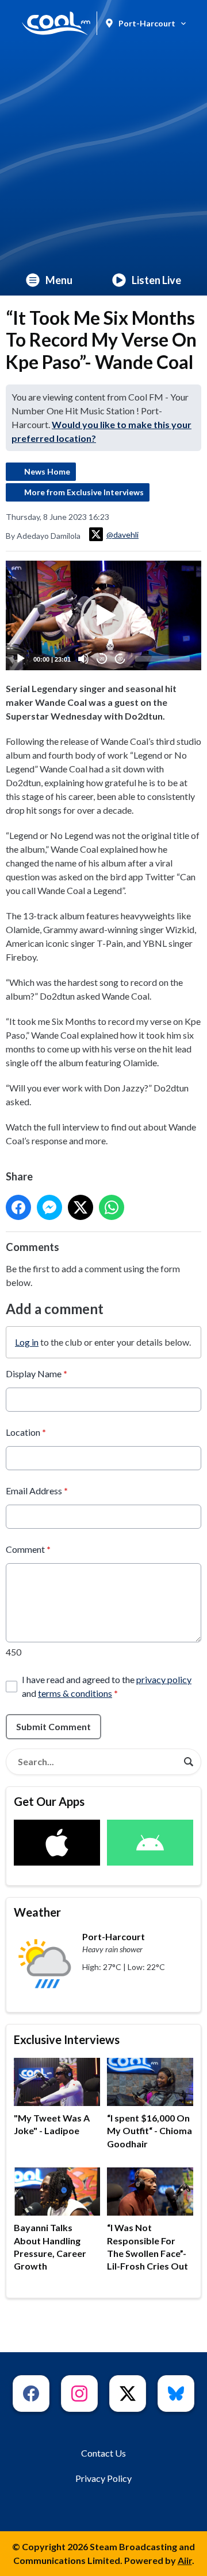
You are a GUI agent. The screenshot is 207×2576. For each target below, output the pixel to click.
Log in (27, 1342)
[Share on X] (80, 1207)
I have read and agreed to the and (107, 1686)
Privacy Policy (103, 2478)
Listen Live (156, 280)
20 (102, 659)
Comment (28, 1549)
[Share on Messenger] (49, 1207)
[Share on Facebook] (18, 1207)
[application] (103, 615)
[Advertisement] (103, 156)
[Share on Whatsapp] (112, 1207)
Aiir (185, 2560)
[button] (103, 616)
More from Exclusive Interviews (84, 492)
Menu (59, 280)
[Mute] (83, 659)
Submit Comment (53, 1726)
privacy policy (164, 1679)
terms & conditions (75, 1693)
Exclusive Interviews (67, 2039)
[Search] (189, 1762)
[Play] (21, 659)
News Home (47, 471)
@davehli (122, 535)
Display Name (37, 1374)
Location (26, 1432)
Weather (37, 1912)
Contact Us (103, 2453)
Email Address (37, 1491)
